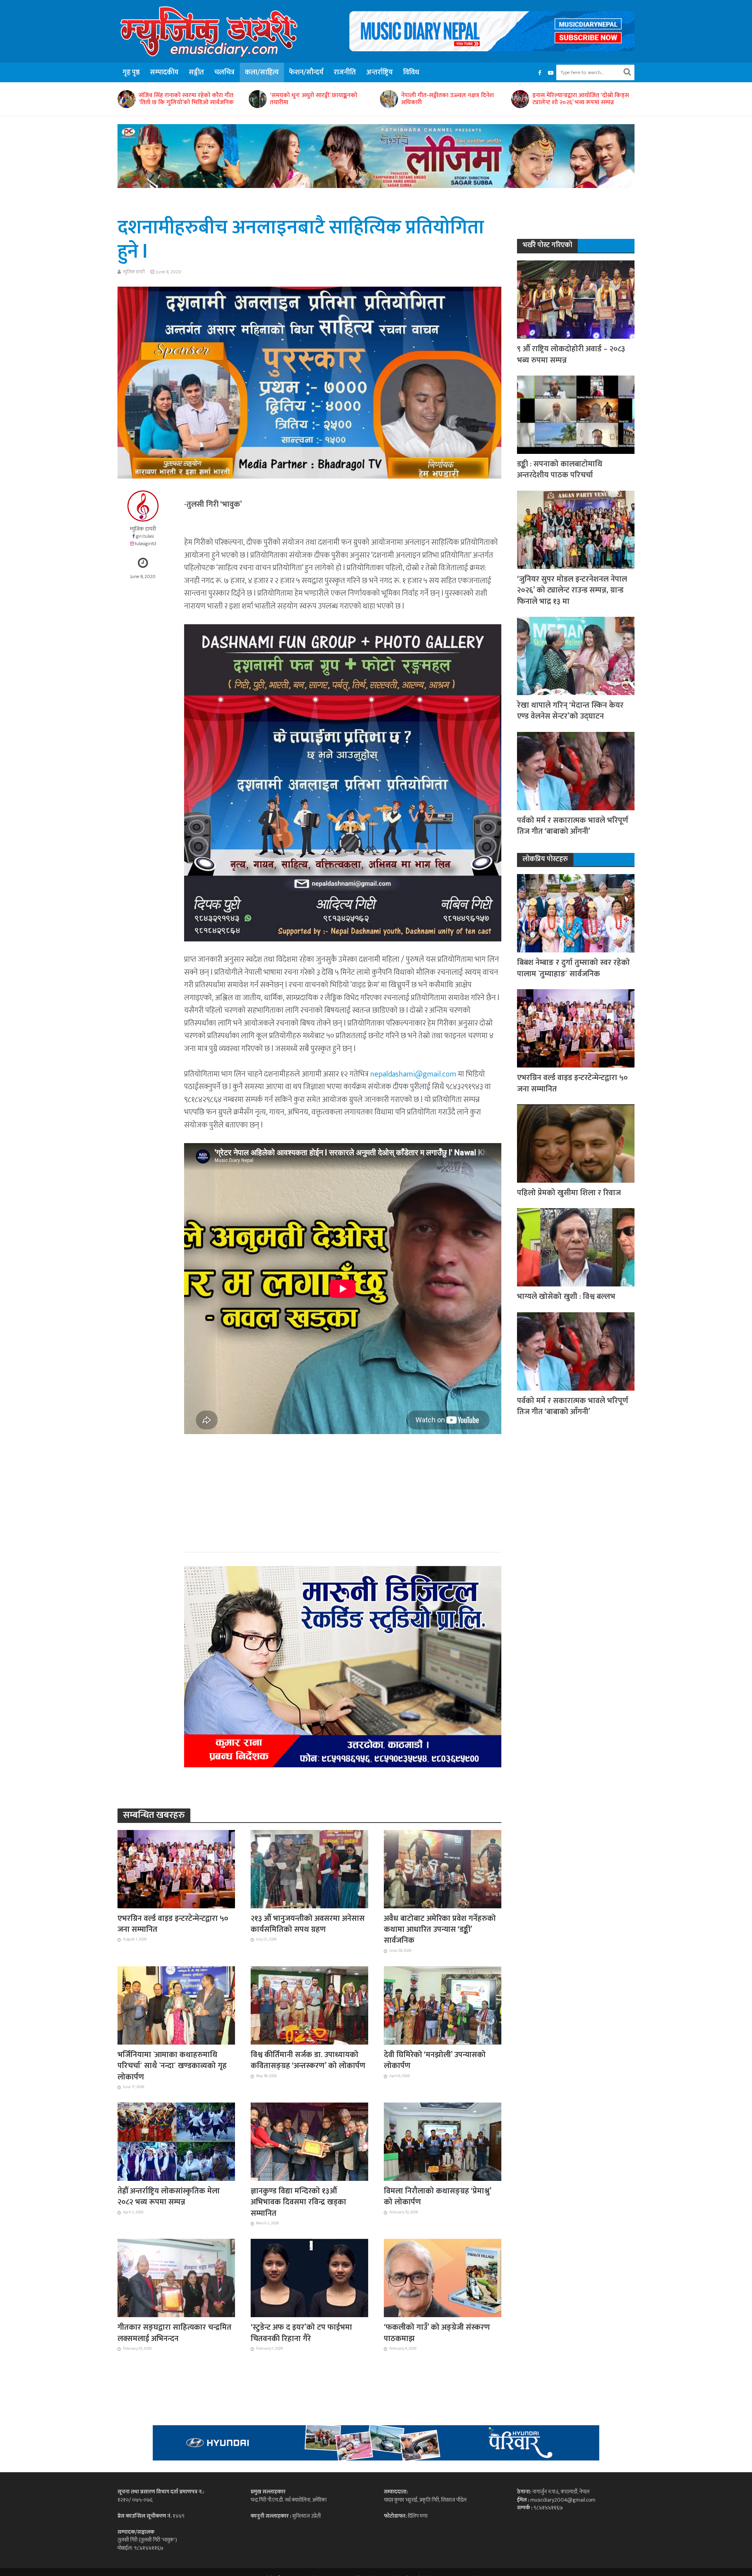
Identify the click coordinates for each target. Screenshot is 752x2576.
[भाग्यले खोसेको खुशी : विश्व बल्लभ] (576, 1247)
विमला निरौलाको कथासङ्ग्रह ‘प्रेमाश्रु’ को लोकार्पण (437, 2197)
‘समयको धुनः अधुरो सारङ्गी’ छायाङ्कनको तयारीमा (182, 99)
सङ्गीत (196, 72)
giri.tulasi (145, 536)
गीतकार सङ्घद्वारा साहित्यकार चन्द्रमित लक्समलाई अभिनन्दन (174, 2333)
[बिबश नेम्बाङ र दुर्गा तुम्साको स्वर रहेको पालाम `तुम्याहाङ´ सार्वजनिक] (520, 99)
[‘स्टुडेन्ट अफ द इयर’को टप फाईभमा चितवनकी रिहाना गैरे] (309, 2278)
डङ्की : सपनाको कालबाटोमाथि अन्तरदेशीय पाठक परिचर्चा (560, 470)
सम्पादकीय (164, 72)
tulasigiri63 (146, 544)
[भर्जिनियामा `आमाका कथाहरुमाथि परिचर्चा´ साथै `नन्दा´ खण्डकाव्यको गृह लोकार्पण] (176, 2005)
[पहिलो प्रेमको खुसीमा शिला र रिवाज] (576, 1143)
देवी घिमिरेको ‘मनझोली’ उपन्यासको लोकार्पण (435, 2060)
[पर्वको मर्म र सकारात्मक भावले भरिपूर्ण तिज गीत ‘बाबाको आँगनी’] (576, 770)
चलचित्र (224, 72)
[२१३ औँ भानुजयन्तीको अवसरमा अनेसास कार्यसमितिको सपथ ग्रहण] (309, 1868)
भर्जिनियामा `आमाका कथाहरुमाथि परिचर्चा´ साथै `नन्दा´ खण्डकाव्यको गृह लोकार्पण (172, 2066)
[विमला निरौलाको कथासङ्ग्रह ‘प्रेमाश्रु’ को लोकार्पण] (443, 2141)
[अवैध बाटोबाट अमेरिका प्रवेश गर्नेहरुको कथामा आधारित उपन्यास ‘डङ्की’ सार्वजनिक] (443, 1868)
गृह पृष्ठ (131, 72)
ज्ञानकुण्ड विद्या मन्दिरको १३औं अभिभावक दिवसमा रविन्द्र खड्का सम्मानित (298, 2202)
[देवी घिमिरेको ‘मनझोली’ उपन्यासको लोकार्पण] (443, 2005)
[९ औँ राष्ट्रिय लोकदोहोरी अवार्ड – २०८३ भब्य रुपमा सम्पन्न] (576, 299)
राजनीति (345, 72)
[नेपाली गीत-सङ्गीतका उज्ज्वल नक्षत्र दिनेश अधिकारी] (257, 99)
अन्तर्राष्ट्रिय (380, 72)
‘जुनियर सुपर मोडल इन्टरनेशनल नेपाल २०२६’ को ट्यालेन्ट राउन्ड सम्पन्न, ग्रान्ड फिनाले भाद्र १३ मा (572, 590)
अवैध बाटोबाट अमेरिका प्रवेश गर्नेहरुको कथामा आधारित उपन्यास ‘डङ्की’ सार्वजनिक (440, 1930)
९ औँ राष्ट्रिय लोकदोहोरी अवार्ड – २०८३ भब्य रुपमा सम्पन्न (571, 355)
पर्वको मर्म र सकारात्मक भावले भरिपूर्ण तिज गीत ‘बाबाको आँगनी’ (573, 826)
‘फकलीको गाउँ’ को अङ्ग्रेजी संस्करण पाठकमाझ (437, 2333)
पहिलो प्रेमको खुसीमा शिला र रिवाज (569, 1193)
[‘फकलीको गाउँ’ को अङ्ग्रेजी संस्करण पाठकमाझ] (443, 2278)
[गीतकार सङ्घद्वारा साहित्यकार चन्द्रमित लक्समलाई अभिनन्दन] (176, 2278)
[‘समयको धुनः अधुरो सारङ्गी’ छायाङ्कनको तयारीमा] (126, 99)
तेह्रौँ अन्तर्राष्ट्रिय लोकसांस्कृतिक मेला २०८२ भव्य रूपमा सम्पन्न (169, 2197)
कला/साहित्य (262, 72)
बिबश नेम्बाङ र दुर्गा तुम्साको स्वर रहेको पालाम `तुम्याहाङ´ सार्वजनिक (576, 99)
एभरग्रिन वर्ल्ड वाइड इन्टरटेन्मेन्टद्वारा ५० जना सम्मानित (173, 1924)
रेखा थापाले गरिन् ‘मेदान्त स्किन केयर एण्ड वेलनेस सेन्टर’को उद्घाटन (570, 711)
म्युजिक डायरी (134, 272)
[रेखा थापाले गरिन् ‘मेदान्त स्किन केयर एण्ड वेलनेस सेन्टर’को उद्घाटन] (576, 655)
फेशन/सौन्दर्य (306, 72)
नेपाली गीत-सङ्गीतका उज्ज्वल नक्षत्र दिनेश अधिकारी (316, 99)
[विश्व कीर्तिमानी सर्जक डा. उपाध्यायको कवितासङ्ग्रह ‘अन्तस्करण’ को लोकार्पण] (309, 2005)
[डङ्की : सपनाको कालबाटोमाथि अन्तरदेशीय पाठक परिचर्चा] (576, 414)
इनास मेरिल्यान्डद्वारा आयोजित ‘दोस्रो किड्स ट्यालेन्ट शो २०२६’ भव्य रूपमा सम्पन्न (449, 99)
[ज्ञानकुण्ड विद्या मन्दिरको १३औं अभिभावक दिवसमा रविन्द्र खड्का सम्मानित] (309, 2141)
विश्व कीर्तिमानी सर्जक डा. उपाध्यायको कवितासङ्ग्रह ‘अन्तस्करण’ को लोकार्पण (308, 2060)
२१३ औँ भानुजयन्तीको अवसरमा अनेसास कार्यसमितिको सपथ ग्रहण (308, 1924)
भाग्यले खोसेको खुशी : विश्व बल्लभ (566, 1297)
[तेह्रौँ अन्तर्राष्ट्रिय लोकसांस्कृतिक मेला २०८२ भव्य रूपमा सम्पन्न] (176, 2141)
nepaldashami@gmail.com (413, 1074)
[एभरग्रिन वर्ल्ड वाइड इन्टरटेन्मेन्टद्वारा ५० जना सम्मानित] (176, 1868)
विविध (411, 72)
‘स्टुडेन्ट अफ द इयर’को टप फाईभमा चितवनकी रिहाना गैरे (301, 2333)
